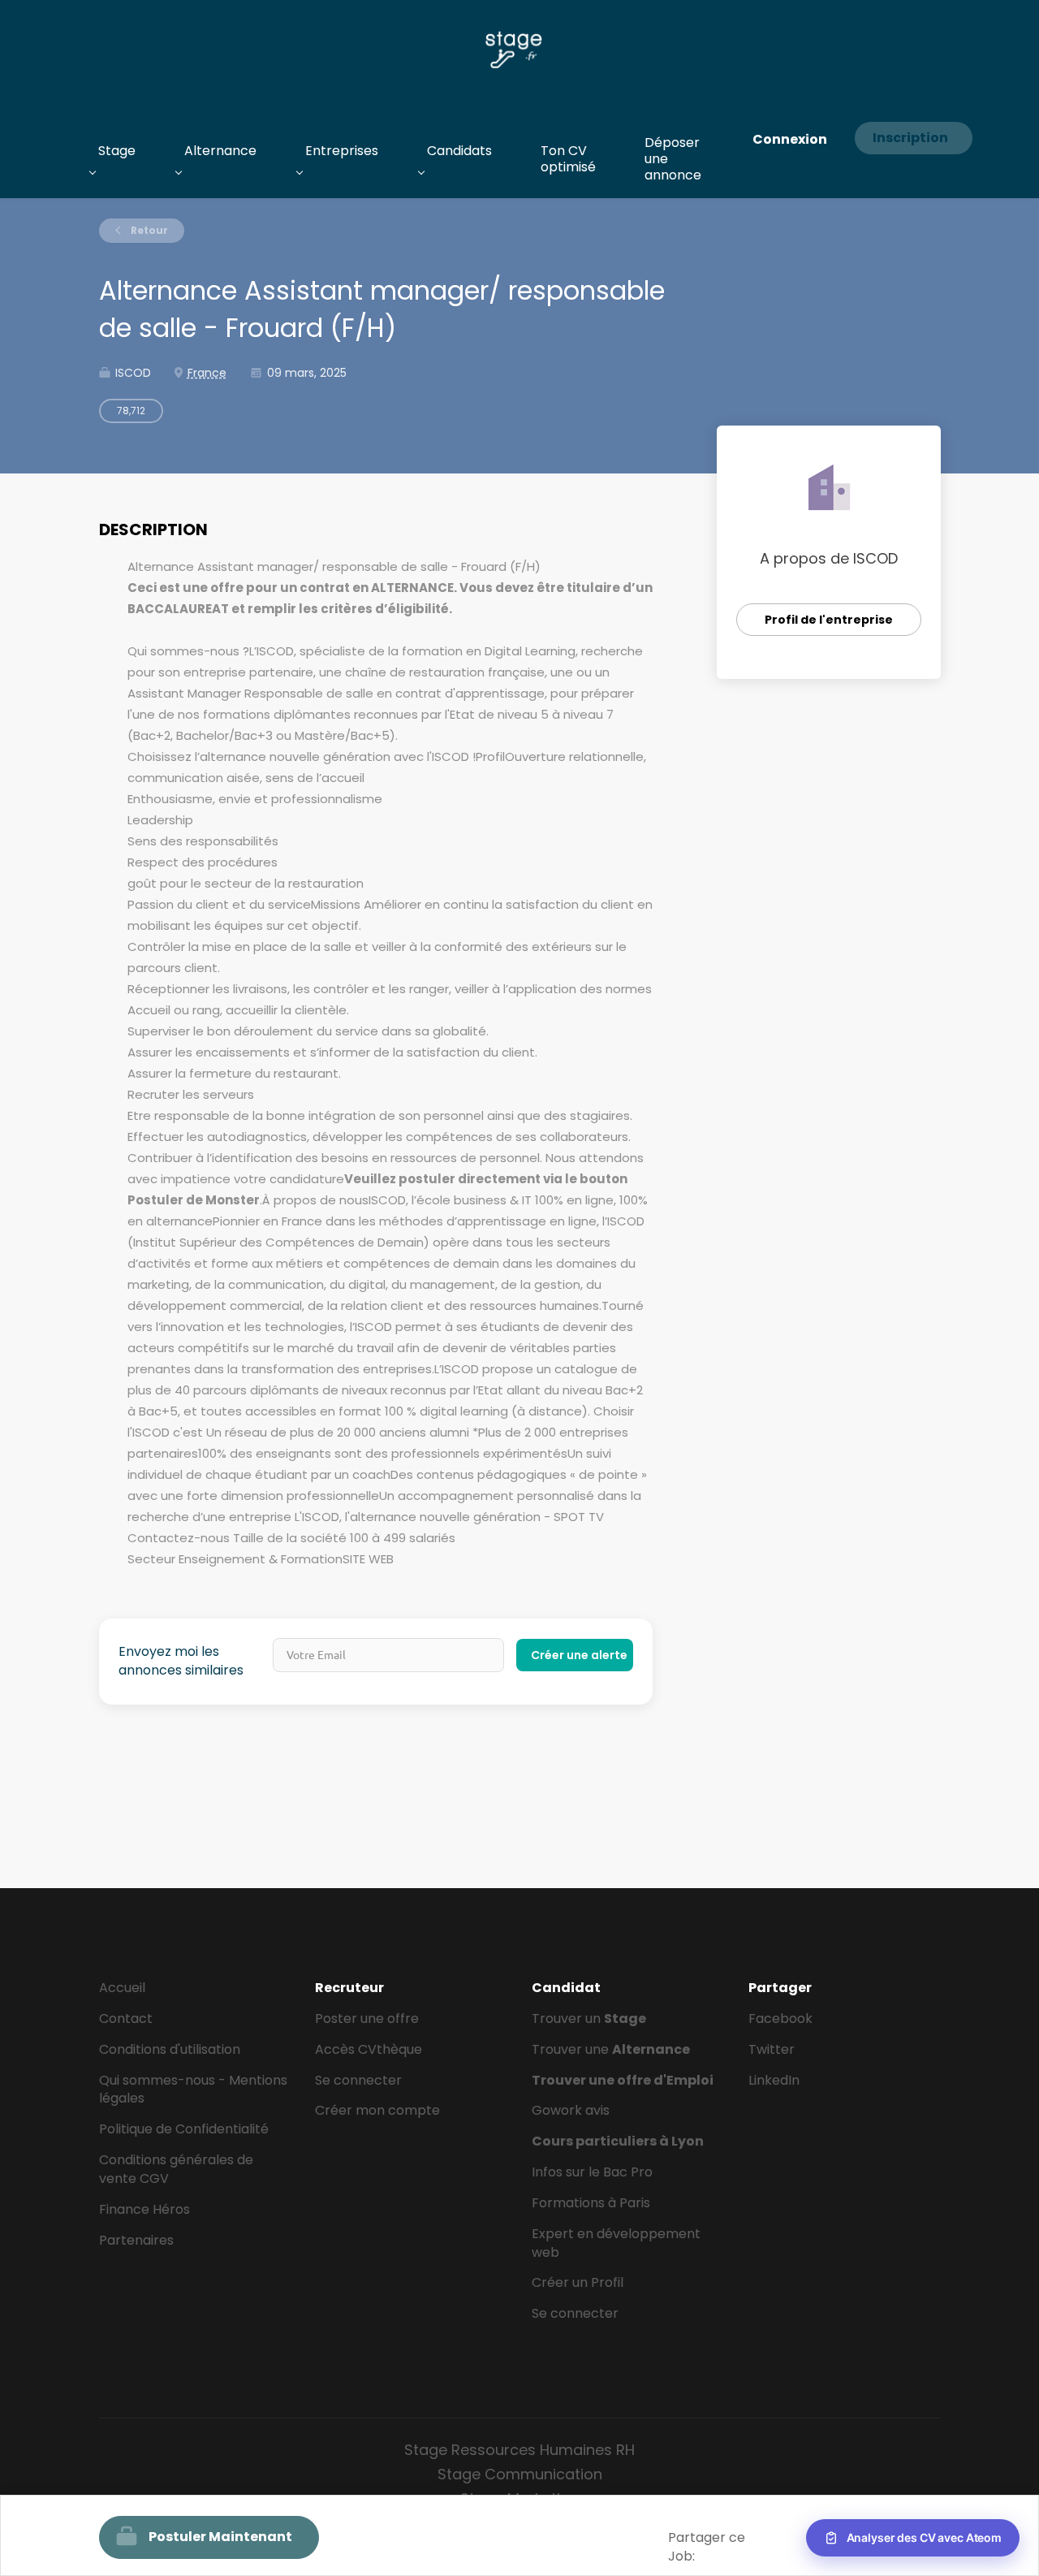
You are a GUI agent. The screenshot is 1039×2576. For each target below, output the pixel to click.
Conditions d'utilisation (170, 2049)
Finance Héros (144, 2209)
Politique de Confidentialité (184, 2129)
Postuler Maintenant (220, 2537)
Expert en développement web (616, 2243)
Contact (126, 2018)
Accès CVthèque (369, 2049)
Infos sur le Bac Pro (592, 2172)
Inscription (910, 138)
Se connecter (358, 2080)
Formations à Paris (591, 2203)
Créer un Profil (578, 2282)
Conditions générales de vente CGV (176, 2169)
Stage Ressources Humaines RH (519, 2450)
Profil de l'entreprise (829, 620)
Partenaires (136, 2240)
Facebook (780, 2018)
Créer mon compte (377, 2110)
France (207, 373)
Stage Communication (520, 2474)
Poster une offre (367, 2018)
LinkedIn (774, 2080)
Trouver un (589, 2018)
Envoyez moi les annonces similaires (181, 1661)
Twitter (772, 2049)
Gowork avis (571, 2110)
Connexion (790, 139)
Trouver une (611, 2049)
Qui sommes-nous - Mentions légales (193, 2090)
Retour (148, 230)
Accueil (122, 1988)
